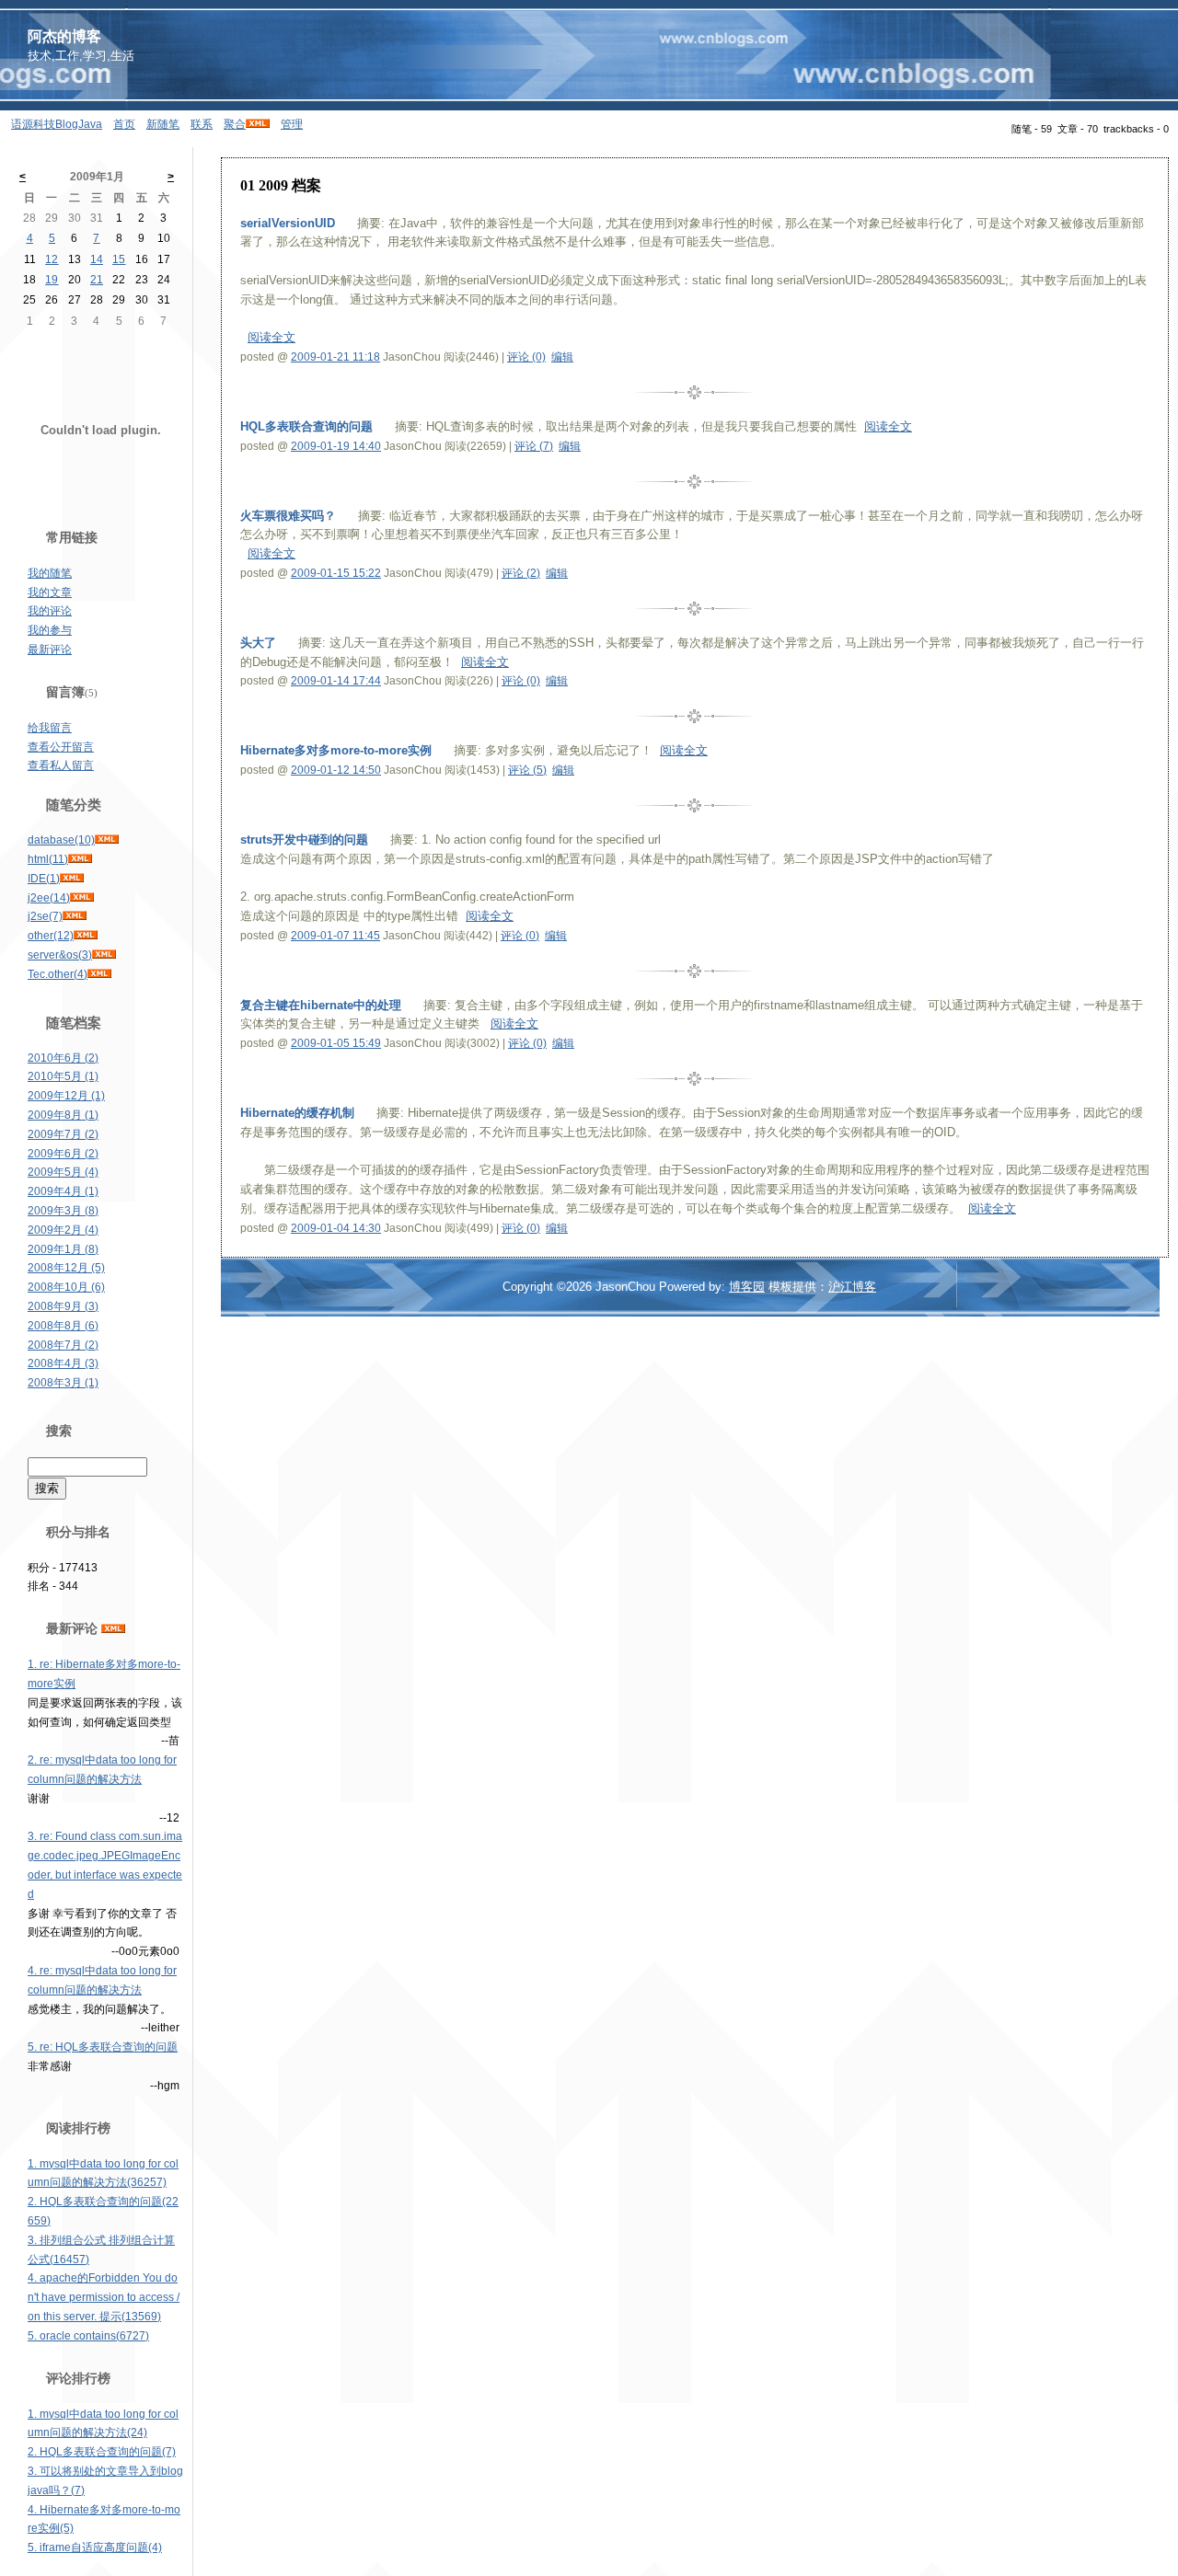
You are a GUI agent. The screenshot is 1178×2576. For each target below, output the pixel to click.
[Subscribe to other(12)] (86, 936)
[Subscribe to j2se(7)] (75, 916)
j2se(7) (45, 916)
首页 (124, 124)
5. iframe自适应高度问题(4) (95, 2547)
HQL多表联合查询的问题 (306, 426)
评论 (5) (527, 770)
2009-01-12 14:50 (336, 770)
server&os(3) (60, 955)
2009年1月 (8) (63, 1249)
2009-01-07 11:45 (335, 936)
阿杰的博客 (64, 36)
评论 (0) (526, 357)
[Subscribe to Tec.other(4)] (99, 974)
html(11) (48, 859)
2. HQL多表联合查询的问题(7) (102, 2452)
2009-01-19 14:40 (336, 446)
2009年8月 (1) (63, 1115)
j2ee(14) (49, 898)
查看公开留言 (61, 747)
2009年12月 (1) (66, 1096)
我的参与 (50, 630)
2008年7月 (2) (63, 1345)
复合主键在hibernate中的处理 (321, 1005)
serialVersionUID (289, 223)
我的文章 (50, 592)
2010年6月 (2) (63, 1058)
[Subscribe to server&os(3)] (104, 955)
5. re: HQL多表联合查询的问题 (103, 2047)
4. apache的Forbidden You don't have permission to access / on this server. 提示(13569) (104, 2297)
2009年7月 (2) (63, 1134)
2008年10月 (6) (66, 1287)
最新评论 (50, 650)
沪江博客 (852, 1287)
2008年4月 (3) (63, 1363)
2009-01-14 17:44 (336, 681)
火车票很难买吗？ (288, 516)
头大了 (258, 643)
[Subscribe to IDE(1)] (72, 879)
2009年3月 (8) (63, 1211)
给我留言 (50, 728)
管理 (292, 124)
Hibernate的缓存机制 (297, 1113)
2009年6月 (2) (63, 1154)
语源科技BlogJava (57, 124)
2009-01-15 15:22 (336, 573)
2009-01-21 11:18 (335, 357)
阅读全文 (271, 337)
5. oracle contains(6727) (88, 2336)
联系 (202, 124)
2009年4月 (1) (63, 1191)
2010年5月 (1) (63, 1076)
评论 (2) (521, 573)
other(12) (51, 936)
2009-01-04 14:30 (336, 1228)
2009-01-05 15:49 (336, 1043)
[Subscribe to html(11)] (80, 859)
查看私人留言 (61, 765)
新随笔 (163, 124)
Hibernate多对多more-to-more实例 (336, 750)
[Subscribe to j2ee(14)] (82, 898)
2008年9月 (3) (63, 1306)
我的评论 (50, 611)
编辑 (562, 357)
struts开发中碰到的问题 (304, 839)
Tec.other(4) (58, 974)
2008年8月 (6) (63, 1326)
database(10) (61, 840)
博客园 (747, 1287)
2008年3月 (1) (63, 1383)
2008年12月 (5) (66, 1268)
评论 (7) (534, 446)
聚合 (235, 124)
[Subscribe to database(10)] (107, 840)
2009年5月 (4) (63, 1172)
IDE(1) (44, 879)
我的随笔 (50, 573)
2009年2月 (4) (63, 1230)
